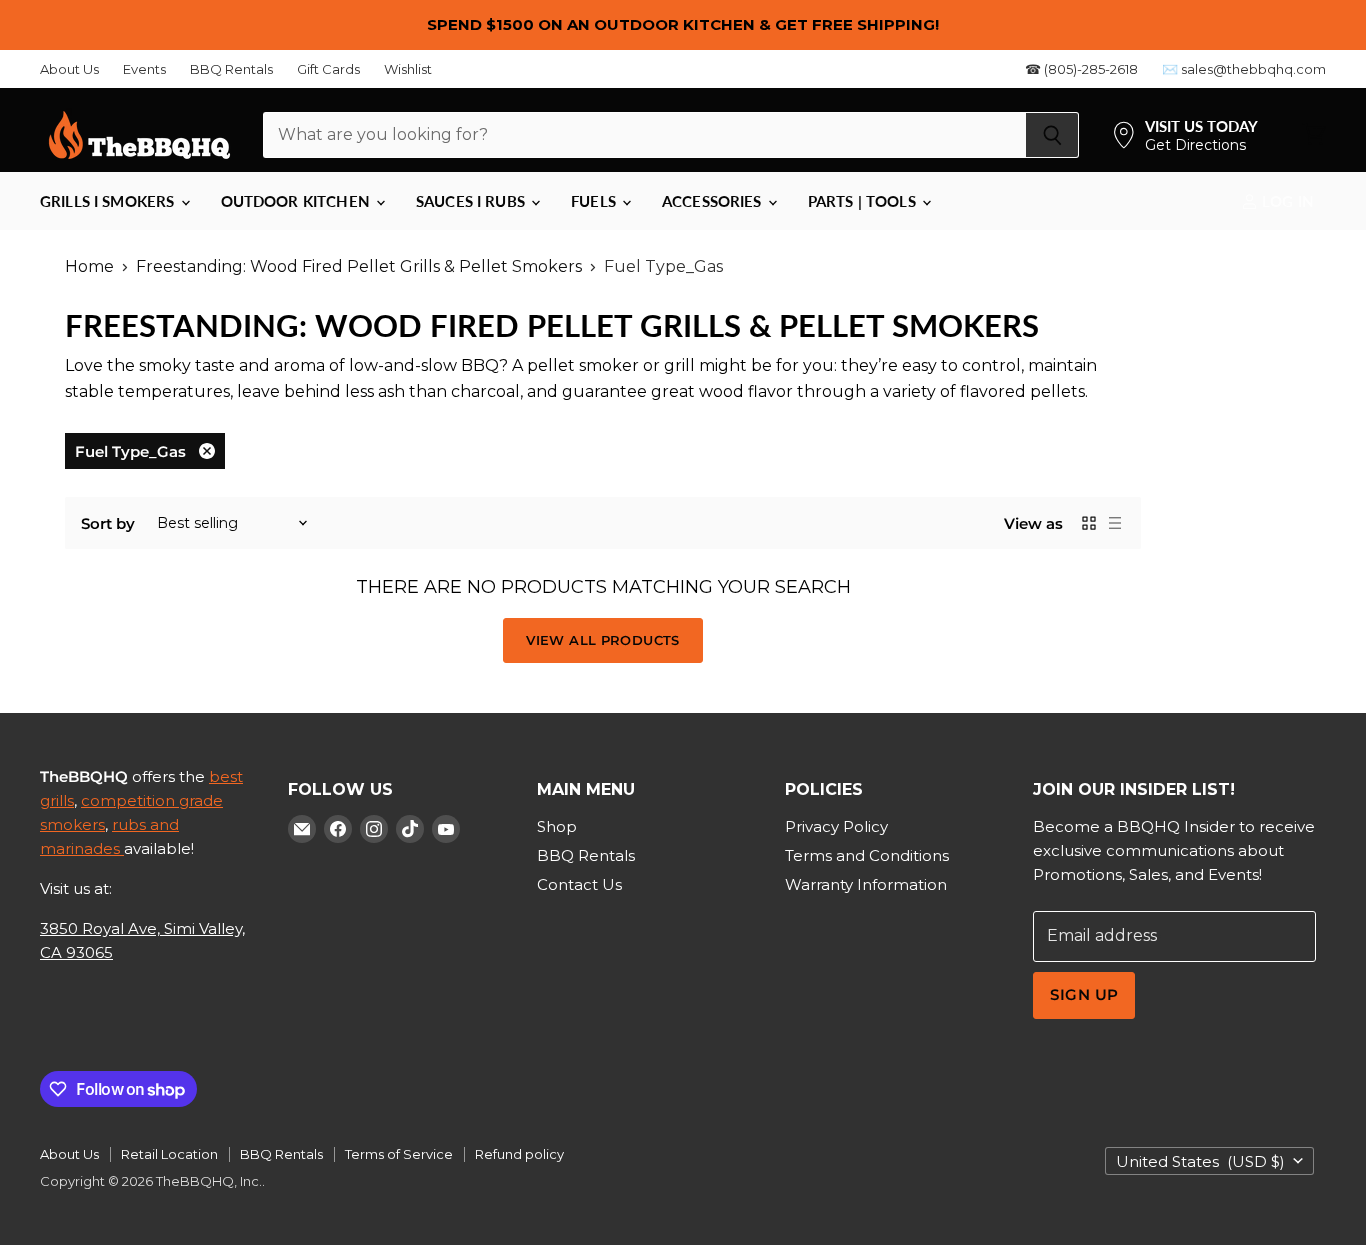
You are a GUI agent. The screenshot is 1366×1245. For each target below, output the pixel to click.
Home (89, 267)
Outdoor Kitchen (297, 201)
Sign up (1084, 995)
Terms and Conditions (867, 855)
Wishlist (408, 69)
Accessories (714, 201)
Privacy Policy (836, 826)
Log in (1286, 201)
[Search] (1052, 135)
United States (1200, 1161)
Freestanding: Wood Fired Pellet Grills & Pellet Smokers (359, 267)
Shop (557, 826)
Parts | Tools (864, 201)
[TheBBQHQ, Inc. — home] (139, 135)
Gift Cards (328, 69)
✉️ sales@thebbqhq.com (1244, 69)
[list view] (1115, 523)
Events (144, 69)
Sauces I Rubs (472, 201)
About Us (69, 69)
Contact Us (579, 884)
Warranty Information (866, 884)
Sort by (108, 523)
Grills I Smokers (109, 201)
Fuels (595, 201)
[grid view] (1089, 523)
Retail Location (169, 1154)
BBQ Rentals (231, 69)
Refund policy (519, 1154)
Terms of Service (399, 1154)
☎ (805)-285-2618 (1081, 69)
